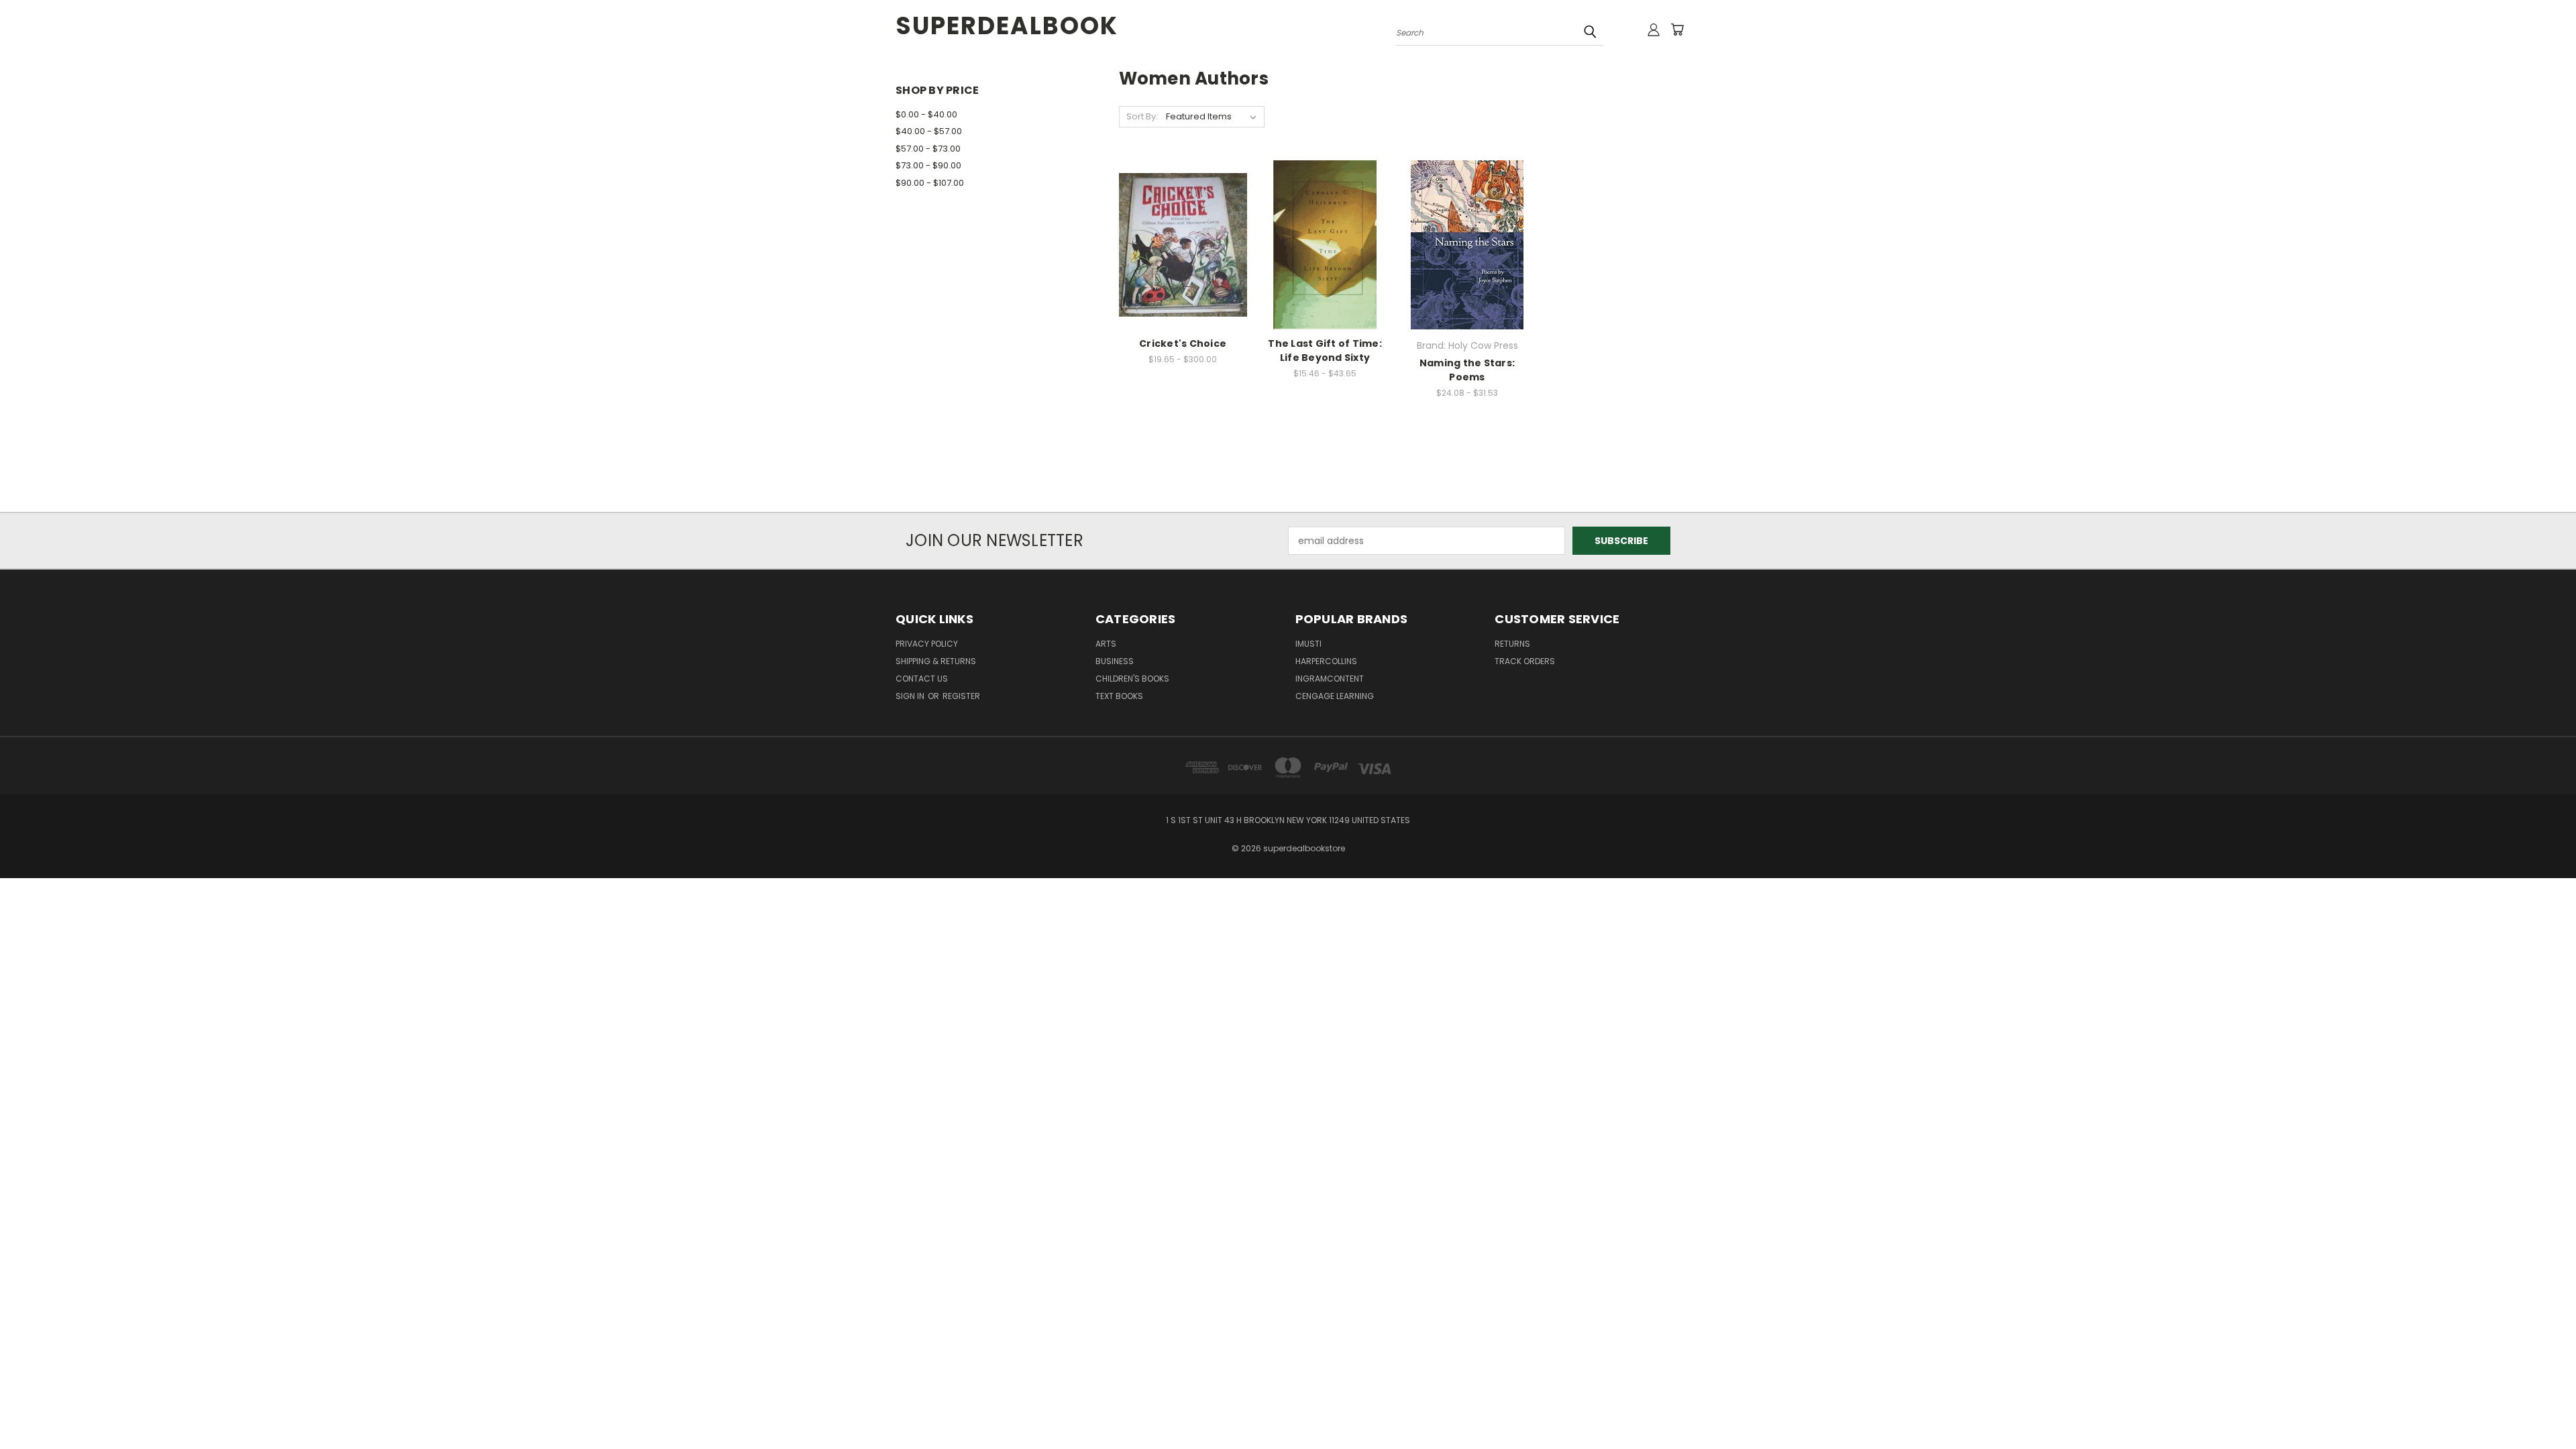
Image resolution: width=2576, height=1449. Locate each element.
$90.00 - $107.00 (930, 183)
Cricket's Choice (1183, 343)
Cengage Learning (1335, 696)
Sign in (911, 696)
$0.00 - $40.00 (926, 114)
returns (1512, 644)
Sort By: (1142, 116)
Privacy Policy (927, 644)
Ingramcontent (1330, 679)
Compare (1178, 243)
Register (961, 696)
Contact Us (922, 679)
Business (1115, 661)
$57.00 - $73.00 (928, 149)
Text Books (1119, 696)
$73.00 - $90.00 (928, 165)
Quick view (1183, 217)
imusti (1308, 644)
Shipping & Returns (936, 661)
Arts (1106, 644)
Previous (2541, 1407)
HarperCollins (1326, 661)
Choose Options (1183, 268)
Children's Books (1132, 679)
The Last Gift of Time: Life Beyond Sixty (1325, 351)
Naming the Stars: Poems (1467, 370)
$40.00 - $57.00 (929, 131)
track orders (1525, 661)
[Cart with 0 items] (1677, 30)
